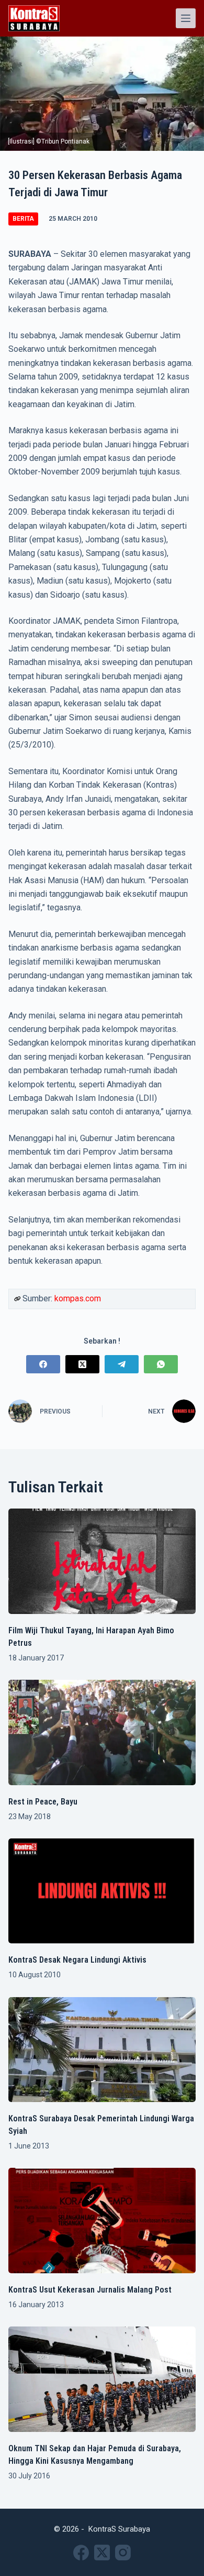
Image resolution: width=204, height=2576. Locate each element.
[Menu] (186, 18)
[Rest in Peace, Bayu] (102, 1732)
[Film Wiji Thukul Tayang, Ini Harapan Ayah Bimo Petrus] (102, 1561)
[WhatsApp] (161, 1364)
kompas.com (78, 1298)
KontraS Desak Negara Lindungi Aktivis (77, 1960)
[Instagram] (123, 2553)
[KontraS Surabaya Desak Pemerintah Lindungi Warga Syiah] (102, 2050)
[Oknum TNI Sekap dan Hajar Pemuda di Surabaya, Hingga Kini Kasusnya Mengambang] (102, 2379)
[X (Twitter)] (82, 1364)
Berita (23, 219)
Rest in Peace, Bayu (43, 1802)
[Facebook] (43, 1364)
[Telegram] (122, 1364)
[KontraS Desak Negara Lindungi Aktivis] (102, 1891)
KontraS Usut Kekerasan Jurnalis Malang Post (90, 2290)
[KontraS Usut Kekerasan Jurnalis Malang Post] (102, 2221)
